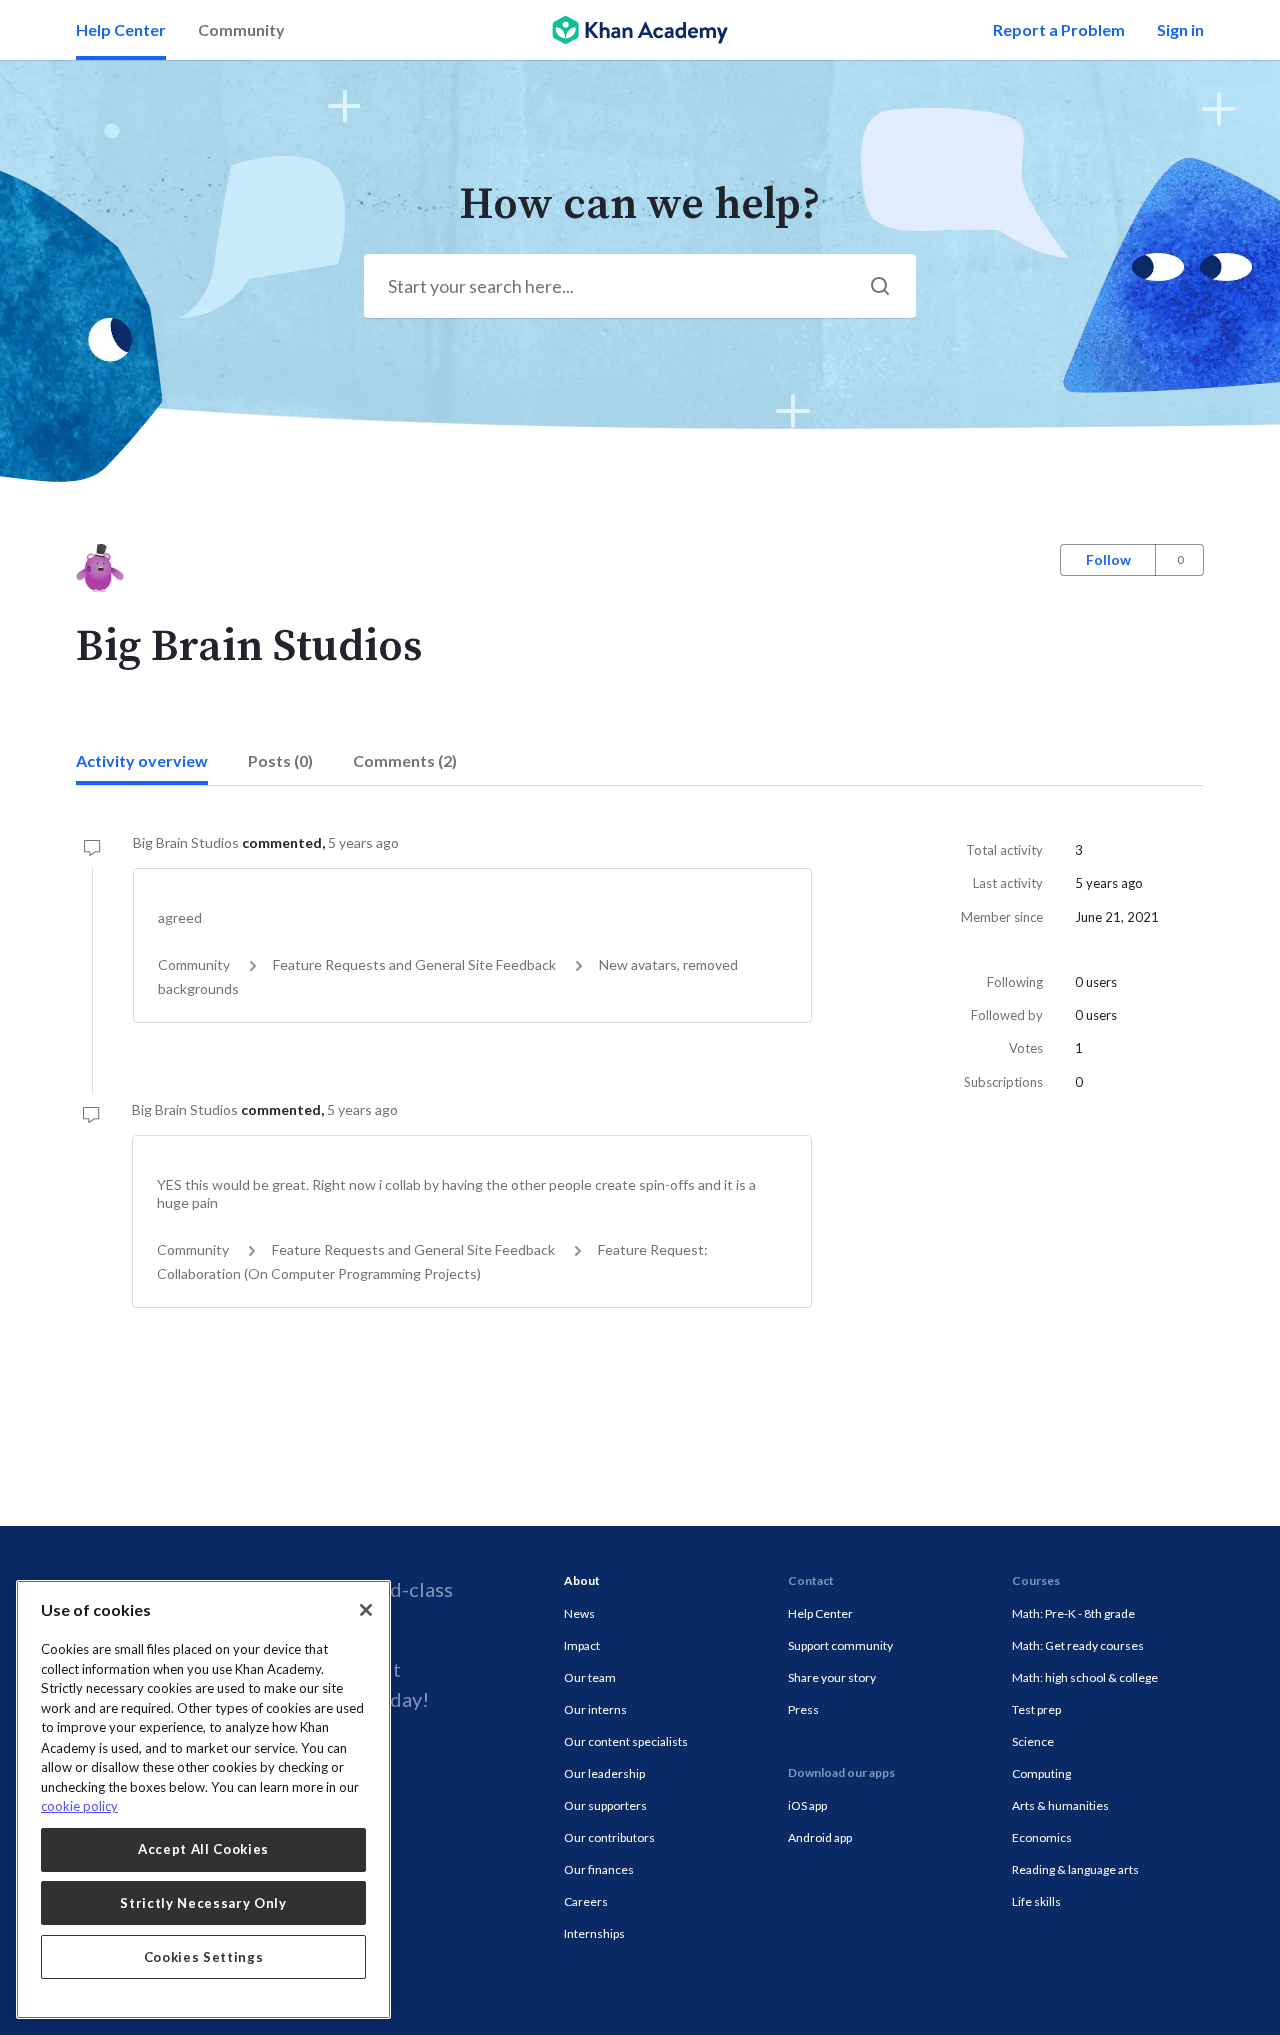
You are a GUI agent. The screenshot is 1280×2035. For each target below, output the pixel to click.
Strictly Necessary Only (203, 1903)
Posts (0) (280, 760)
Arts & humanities (1060, 1805)
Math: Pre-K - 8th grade (1073, 1613)
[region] (203, 1799)
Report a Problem (1059, 29)
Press (803, 1709)
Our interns (595, 1709)
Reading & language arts (1075, 1869)
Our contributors (609, 1837)
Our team (590, 1677)
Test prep (1036, 1709)
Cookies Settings (204, 1957)
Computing (1041, 1773)
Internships (594, 1933)
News (579, 1613)
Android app (820, 1837)
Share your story (832, 1677)
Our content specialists (626, 1741)
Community (241, 29)
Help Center (121, 29)
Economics (1042, 1837)
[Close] (366, 1610)
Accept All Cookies (203, 1849)
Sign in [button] (1180, 29)
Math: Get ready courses (1078, 1645)
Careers (586, 1901)
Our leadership (604, 1773)
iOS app (807, 1805)
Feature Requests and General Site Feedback (414, 964)
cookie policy (79, 1806)
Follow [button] (1108, 559)
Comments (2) (405, 760)
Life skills (1036, 1901)
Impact (582, 1645)
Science (1033, 1741)
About (582, 1580)
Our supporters (605, 1805)
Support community (840, 1645)
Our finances (599, 1869)
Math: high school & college (1085, 1677)
